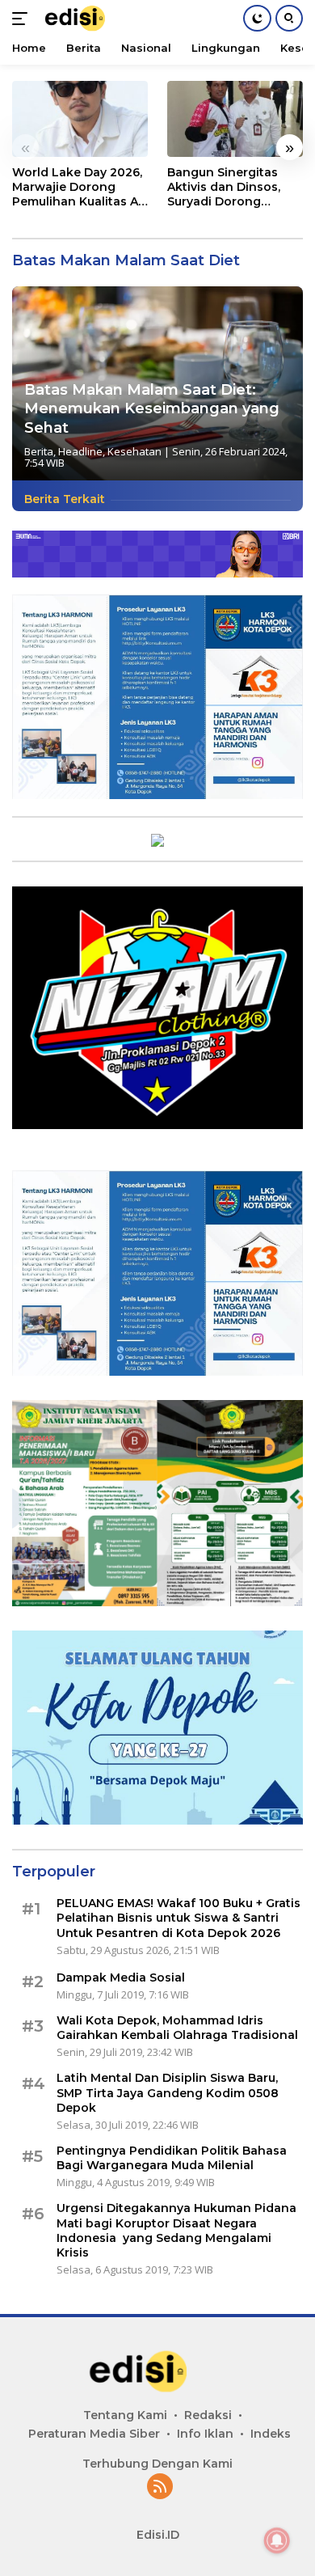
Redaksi (208, 2415)
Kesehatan (134, 451)
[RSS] (160, 2487)
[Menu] (23, 19)
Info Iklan (205, 2434)
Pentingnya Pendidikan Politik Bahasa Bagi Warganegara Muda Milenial (172, 2158)
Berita (39, 451)
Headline (80, 451)
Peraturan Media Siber (94, 2434)
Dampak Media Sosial (121, 1977)
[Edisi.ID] (85, 19)
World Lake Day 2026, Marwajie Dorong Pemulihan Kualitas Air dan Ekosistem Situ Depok (79, 187)
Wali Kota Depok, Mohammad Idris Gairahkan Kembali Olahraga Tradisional (177, 2028)
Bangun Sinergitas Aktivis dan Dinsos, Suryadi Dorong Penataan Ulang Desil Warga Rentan (232, 187)
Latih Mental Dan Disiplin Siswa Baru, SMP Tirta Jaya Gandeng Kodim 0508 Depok (168, 2092)
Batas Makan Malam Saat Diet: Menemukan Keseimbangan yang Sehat (152, 409)
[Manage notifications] (277, 2540)
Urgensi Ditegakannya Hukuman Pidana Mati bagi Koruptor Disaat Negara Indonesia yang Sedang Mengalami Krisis (176, 2230)
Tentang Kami (125, 2415)
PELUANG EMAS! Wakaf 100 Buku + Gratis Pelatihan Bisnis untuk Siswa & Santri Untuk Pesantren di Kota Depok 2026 (178, 1918)
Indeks (271, 2434)
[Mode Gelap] (257, 18)
